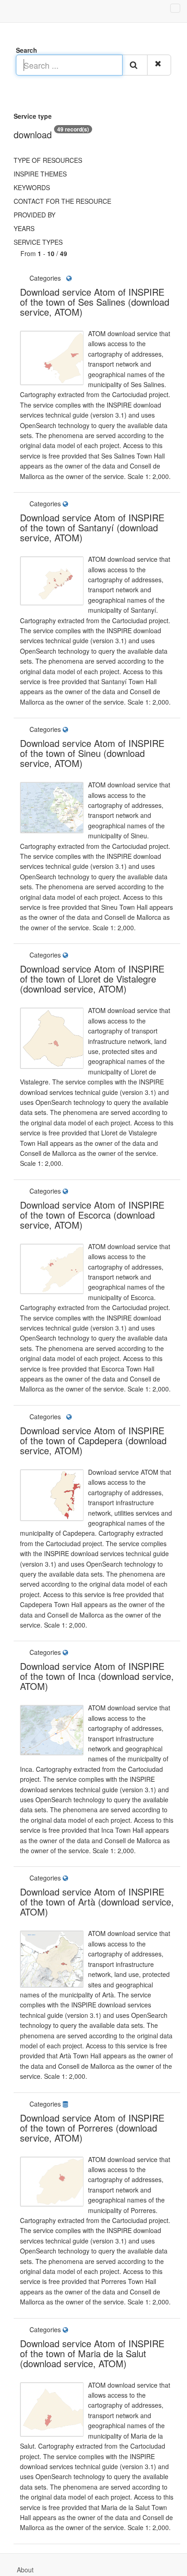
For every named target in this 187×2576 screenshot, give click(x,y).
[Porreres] (73, 2104)
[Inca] (73, 1652)
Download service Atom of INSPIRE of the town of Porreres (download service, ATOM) (92, 2128)
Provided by (34, 215)
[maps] (70, 278)
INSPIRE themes (40, 174)
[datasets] (67, 2104)
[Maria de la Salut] (73, 2329)
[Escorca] (73, 1191)
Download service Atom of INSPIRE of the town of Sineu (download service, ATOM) (92, 753)
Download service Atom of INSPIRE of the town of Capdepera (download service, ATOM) (93, 1440)
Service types (38, 242)
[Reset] (159, 65)
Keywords (32, 187)
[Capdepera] (64, 1417)
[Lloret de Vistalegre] (73, 955)
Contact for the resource (62, 201)
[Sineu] (73, 729)
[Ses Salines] (64, 278)
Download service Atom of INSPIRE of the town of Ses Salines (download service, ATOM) (95, 302)
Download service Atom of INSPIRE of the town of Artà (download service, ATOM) (97, 1902)
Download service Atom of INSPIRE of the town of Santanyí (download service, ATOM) (92, 527)
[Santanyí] (73, 504)
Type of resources (48, 160)
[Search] (135, 65)
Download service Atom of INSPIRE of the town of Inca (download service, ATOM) (97, 1676)
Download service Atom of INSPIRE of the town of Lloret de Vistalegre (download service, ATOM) (92, 979)
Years (24, 228)
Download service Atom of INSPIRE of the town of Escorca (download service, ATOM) (92, 1215)
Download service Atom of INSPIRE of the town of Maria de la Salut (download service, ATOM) (92, 2353)
